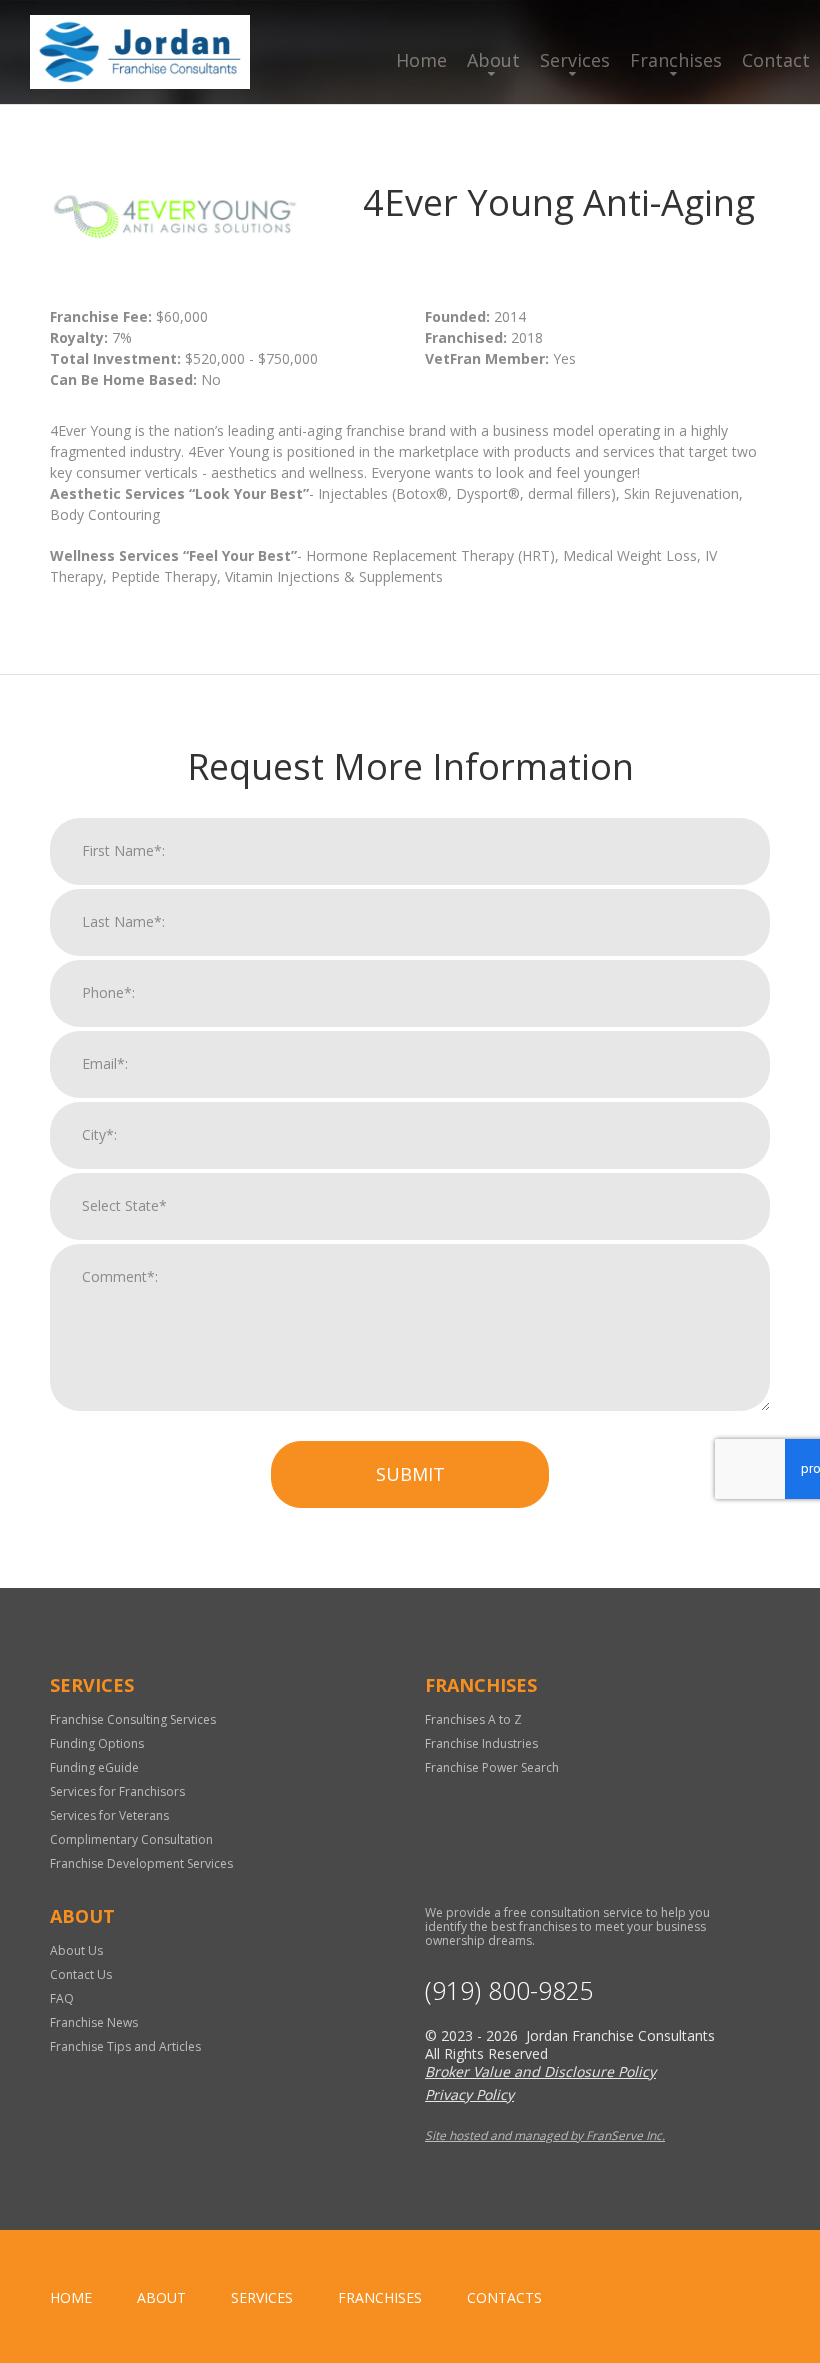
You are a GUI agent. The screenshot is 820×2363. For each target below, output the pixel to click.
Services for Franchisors (117, 1791)
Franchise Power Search (492, 1767)
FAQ (62, 1998)
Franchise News (94, 2022)
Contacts (504, 2297)
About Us (76, 1950)
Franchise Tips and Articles (125, 2046)
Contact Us (81, 1974)
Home (421, 60)
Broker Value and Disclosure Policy (540, 2071)
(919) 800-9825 (509, 1990)
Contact (776, 60)
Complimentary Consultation (131, 1839)
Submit (410, 1474)
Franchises (676, 60)
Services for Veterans (109, 1815)
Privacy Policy (469, 2094)
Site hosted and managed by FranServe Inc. (545, 2135)
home (71, 2297)
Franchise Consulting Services (133, 1719)
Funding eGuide (94, 1767)
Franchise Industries (481, 1743)
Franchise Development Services (141, 1863)
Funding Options (97, 1743)
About (493, 60)
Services (575, 60)
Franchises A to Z (473, 1719)
